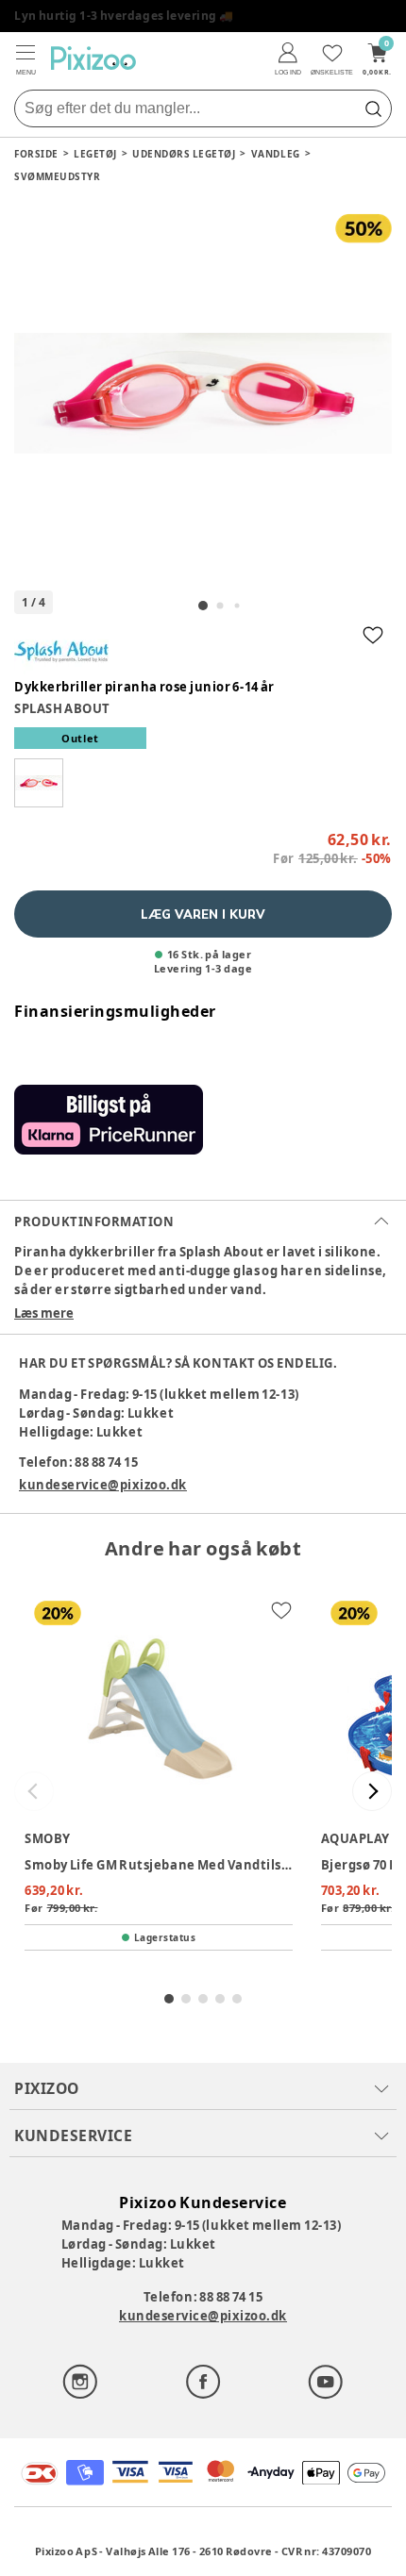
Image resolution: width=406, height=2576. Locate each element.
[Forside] (93, 58)
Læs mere (44, 1313)
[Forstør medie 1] (203, 393)
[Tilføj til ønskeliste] (373, 635)
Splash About (62, 708)
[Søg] (373, 108)
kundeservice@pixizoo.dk (103, 1485)
